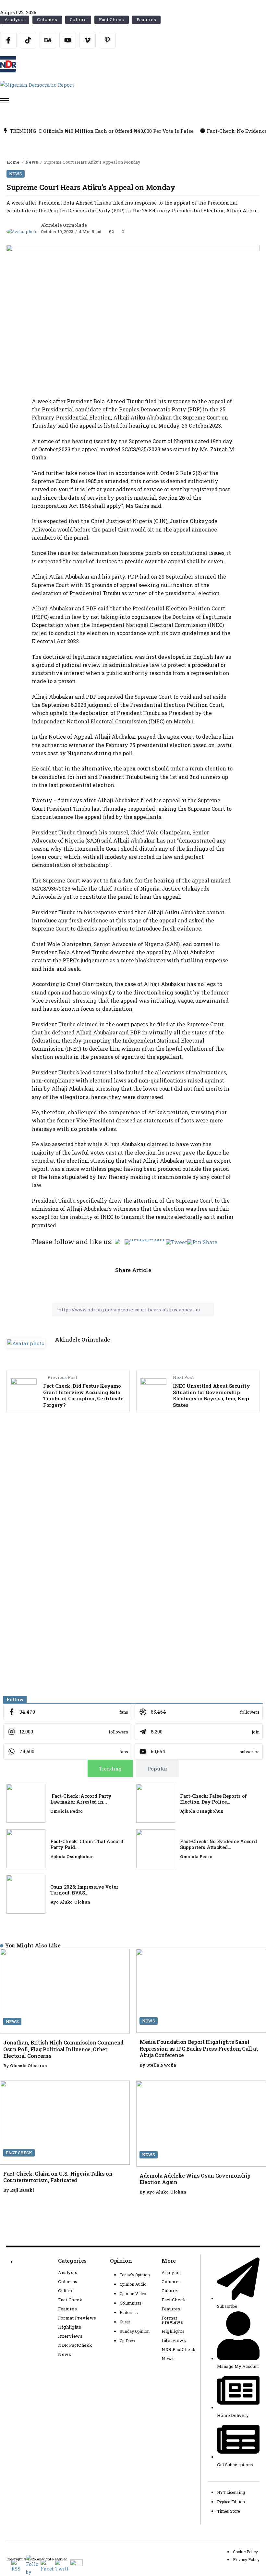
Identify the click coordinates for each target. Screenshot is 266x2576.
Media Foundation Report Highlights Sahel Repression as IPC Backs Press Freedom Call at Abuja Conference (199, 2048)
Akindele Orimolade (64, 225)
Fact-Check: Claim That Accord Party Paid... (87, 1844)
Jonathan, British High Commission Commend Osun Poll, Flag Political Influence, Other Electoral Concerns (63, 2049)
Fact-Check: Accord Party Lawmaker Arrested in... (81, 1799)
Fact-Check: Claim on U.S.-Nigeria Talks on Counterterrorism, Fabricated (58, 2177)
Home (13, 162)
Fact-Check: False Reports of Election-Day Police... (213, 1799)
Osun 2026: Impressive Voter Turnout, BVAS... (84, 1890)
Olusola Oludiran (29, 2066)
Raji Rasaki (22, 2190)
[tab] (110, 1769)
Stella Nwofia (161, 2065)
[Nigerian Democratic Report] (37, 84)
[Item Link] (26, 1803)
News (32, 162)
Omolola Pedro (66, 1811)
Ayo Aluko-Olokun (70, 1902)
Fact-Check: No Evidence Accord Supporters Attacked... (218, 1844)
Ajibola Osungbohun (202, 1811)
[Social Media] (8, 40)
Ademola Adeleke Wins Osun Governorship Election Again (195, 2179)
